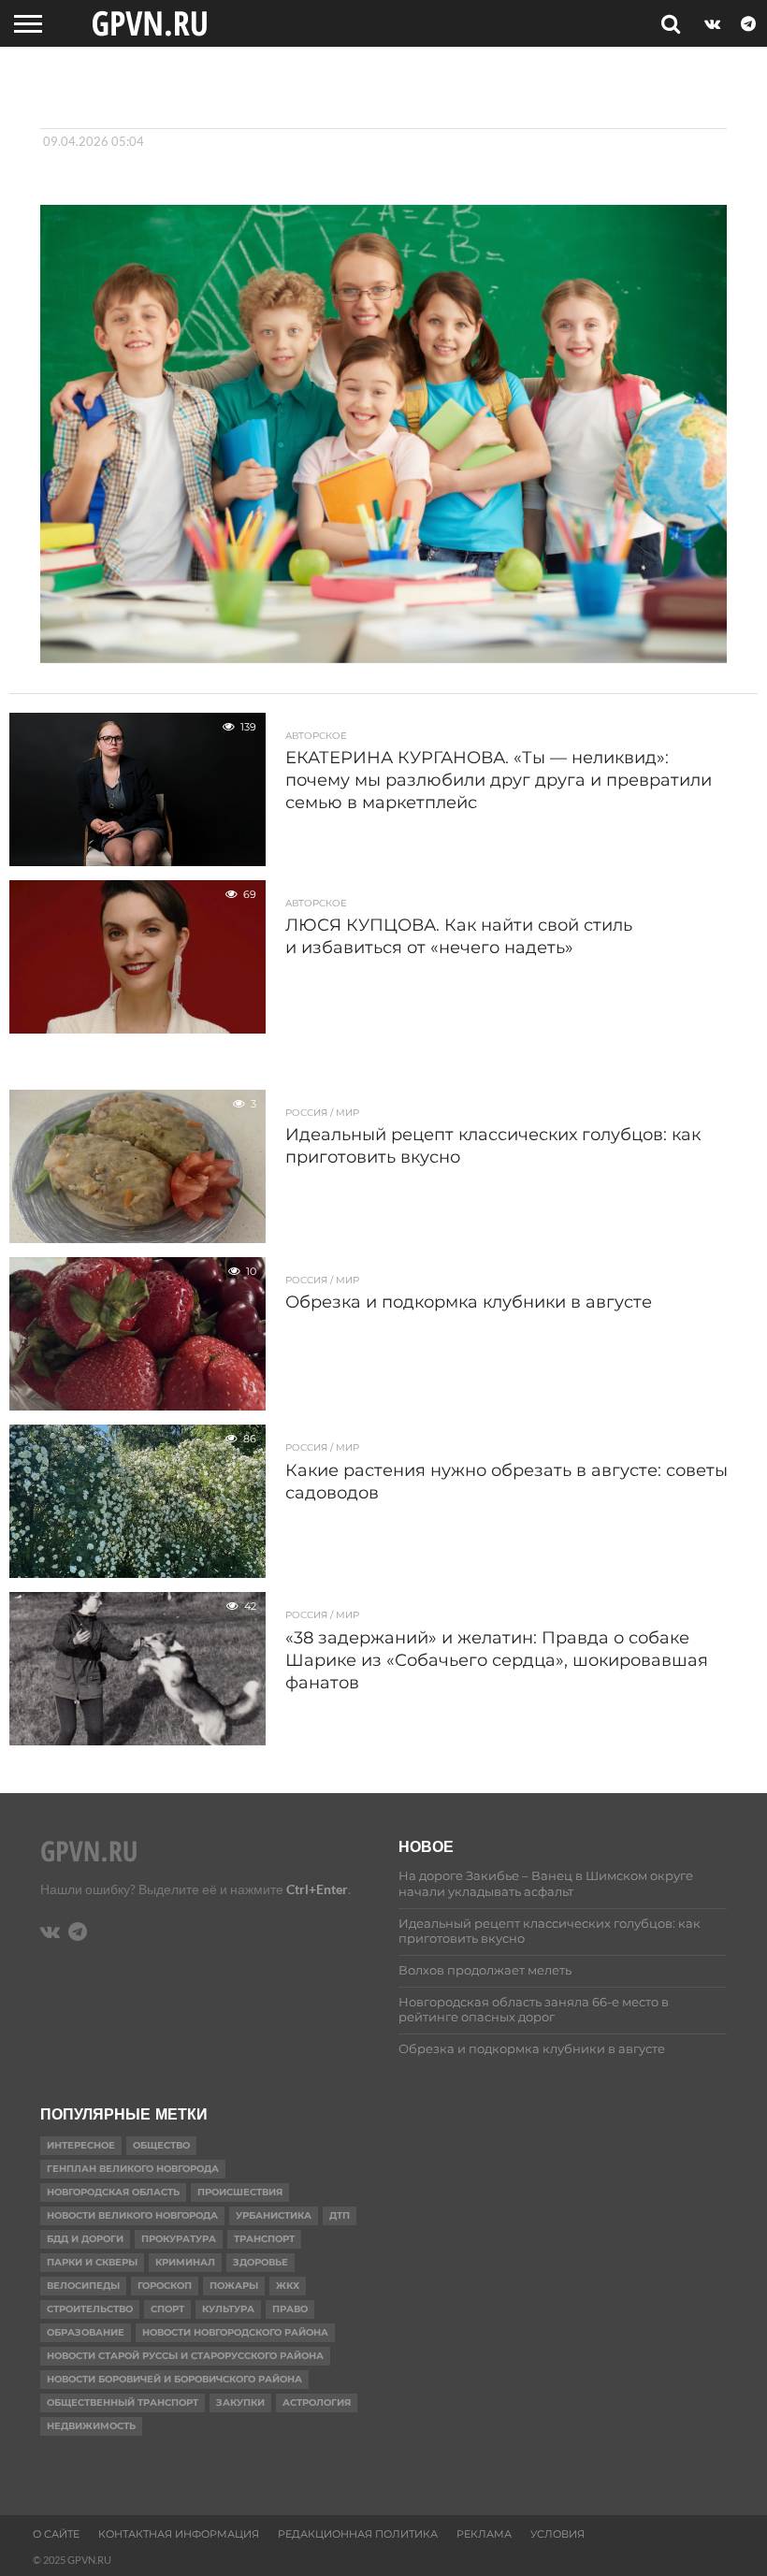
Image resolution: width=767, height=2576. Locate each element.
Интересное (81, 2145)
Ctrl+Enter (317, 1889)
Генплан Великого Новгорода (133, 2169)
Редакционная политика (358, 2534)
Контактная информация (179, 2534)
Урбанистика (274, 2215)
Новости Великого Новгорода (132, 2215)
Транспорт (264, 2239)
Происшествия (240, 2192)
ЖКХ (288, 2286)
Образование (86, 2332)
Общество (161, 2145)
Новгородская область (113, 2192)
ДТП (340, 2215)
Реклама (484, 2534)
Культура (228, 2309)
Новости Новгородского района (235, 2332)
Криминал (185, 2262)
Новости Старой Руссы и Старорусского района (185, 2356)
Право (290, 2309)
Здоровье (260, 2262)
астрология (317, 2402)
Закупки (240, 2402)
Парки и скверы (92, 2262)
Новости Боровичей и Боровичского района (174, 2379)
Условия (557, 2534)
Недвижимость (91, 2426)
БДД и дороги (85, 2239)
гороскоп (165, 2286)
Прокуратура (179, 2239)
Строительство (90, 2309)
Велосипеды (83, 2286)
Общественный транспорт (123, 2402)
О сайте (56, 2534)
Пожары (234, 2286)
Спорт (167, 2309)
